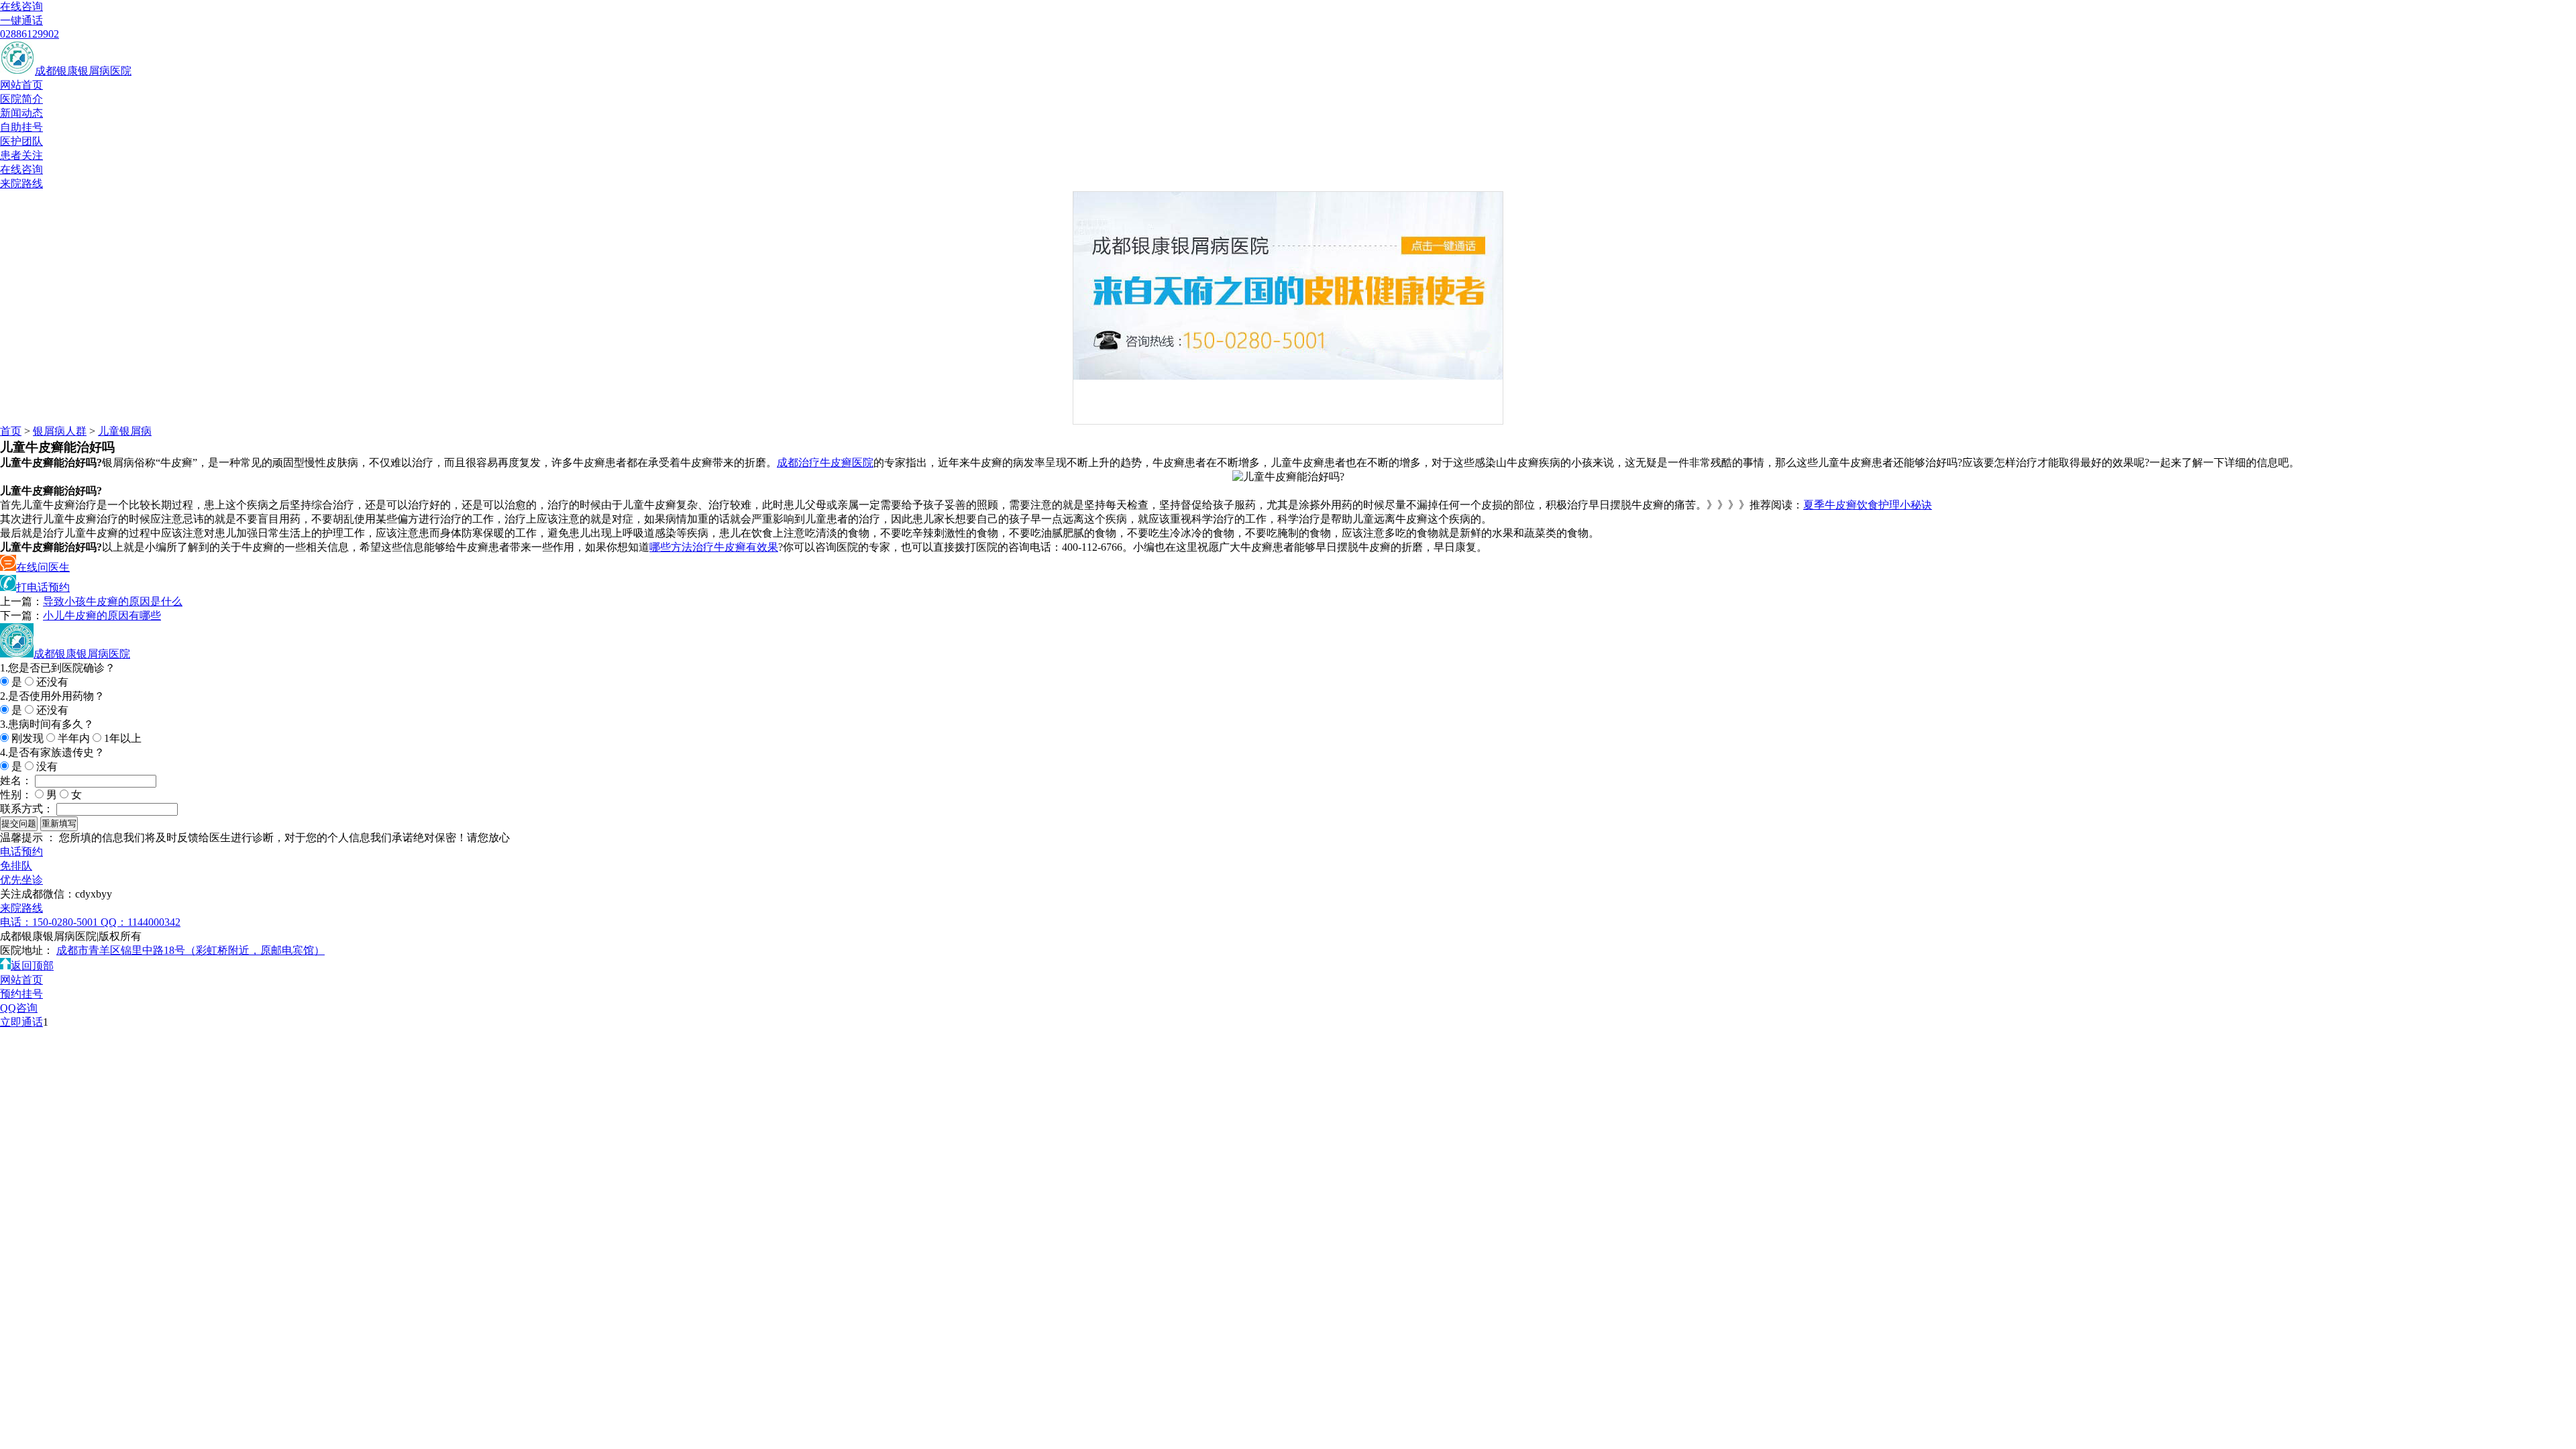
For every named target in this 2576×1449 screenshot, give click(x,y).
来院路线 (21, 183)
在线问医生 (43, 567)
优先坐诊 (21, 880)
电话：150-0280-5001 (50, 922)
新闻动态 (21, 113)
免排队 (16, 866)
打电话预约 (43, 587)
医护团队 (21, 141)
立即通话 (21, 1022)
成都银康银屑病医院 (83, 71)
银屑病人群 (60, 431)
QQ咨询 (19, 1008)
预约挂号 (21, 994)
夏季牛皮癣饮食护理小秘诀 (1868, 505)
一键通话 (21, 20)
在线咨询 (21, 6)
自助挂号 (21, 127)
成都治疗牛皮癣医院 (825, 463)
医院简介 (21, 99)
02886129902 (30, 34)
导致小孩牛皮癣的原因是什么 (113, 601)
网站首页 (21, 85)
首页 (11, 431)
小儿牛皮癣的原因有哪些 (102, 615)
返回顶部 (32, 966)
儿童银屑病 (125, 431)
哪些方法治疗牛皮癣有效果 (714, 547)
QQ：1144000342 (141, 922)
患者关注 (21, 155)
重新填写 (59, 823)
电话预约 (21, 852)
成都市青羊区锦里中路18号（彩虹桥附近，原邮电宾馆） (191, 950)
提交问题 (19, 823)
